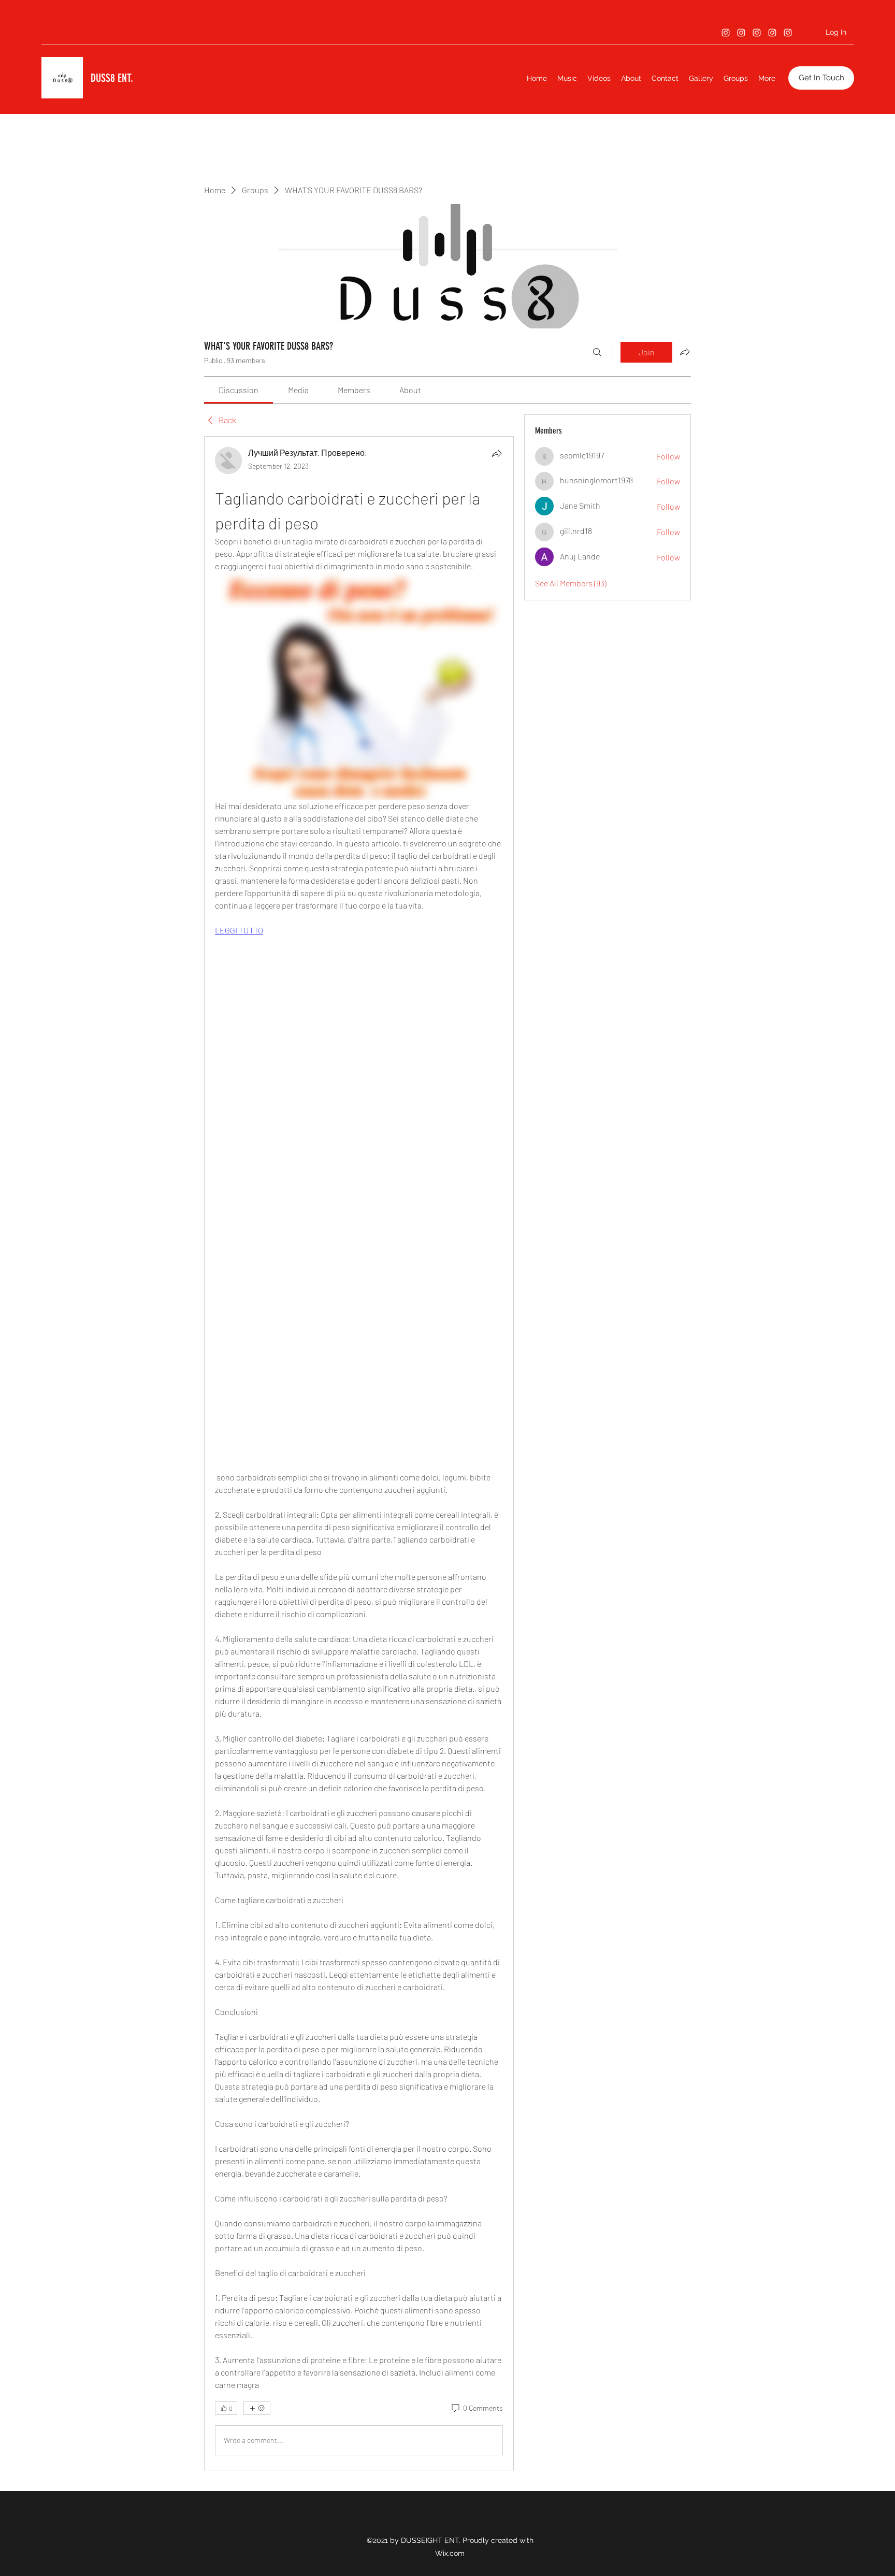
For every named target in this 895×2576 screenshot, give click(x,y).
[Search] (597, 352)
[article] (359, 1453)
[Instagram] (726, 33)
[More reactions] (257, 2408)
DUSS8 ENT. (112, 78)
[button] (821, 78)
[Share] (497, 453)
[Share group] (685, 352)
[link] (239, 390)
